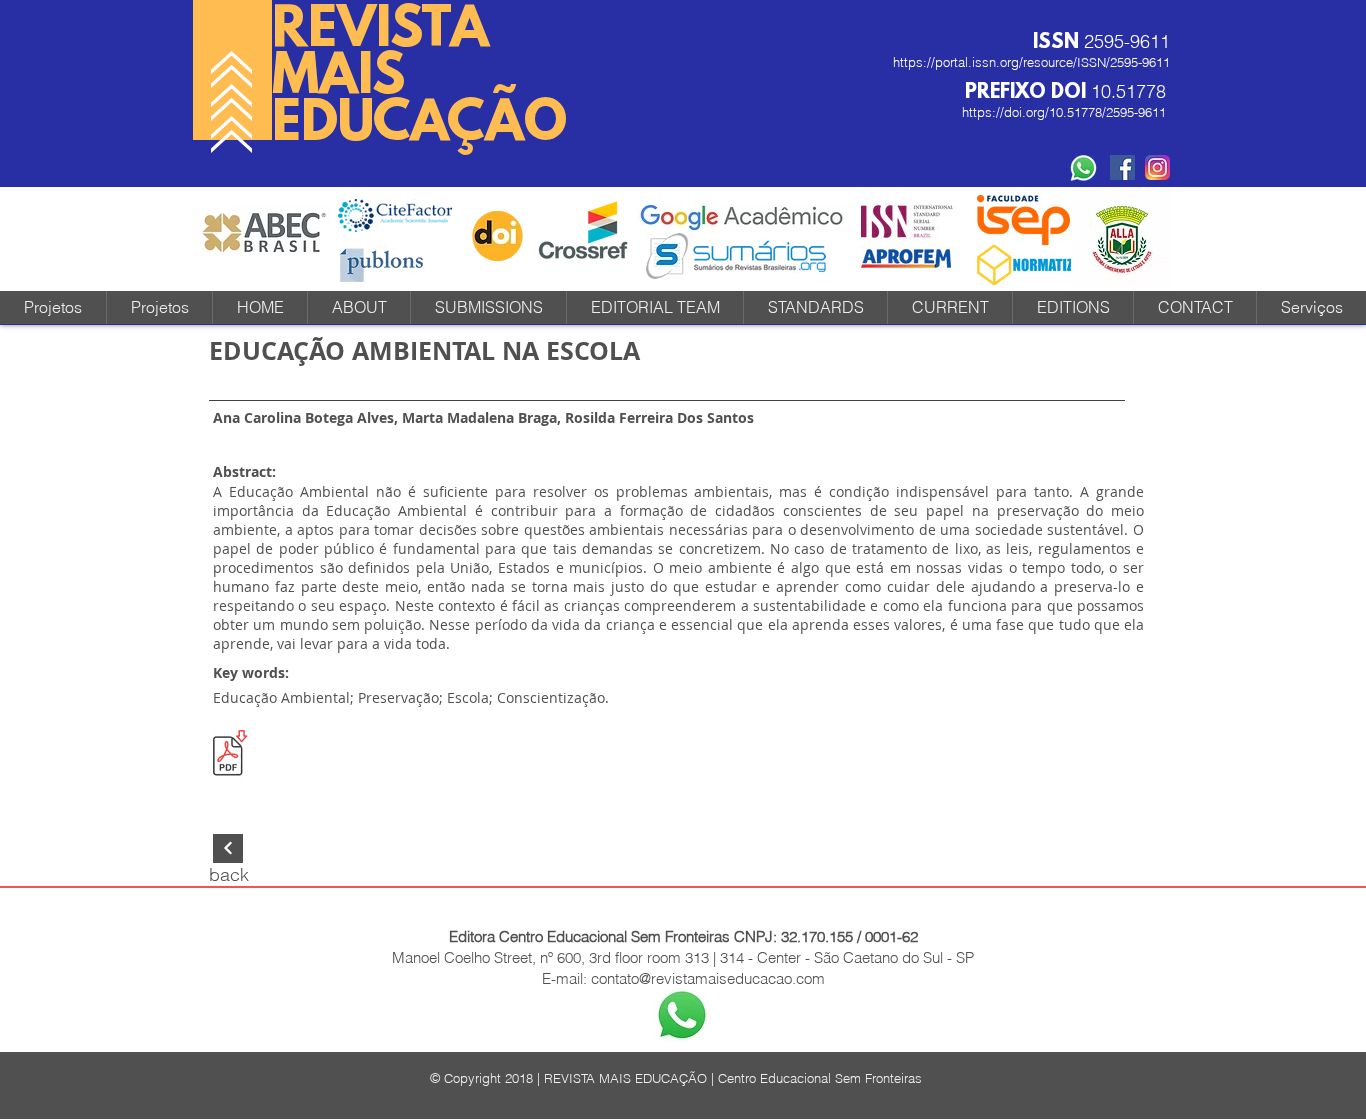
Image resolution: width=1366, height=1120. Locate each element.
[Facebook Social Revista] (1122, 167)
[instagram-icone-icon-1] (1157, 167)
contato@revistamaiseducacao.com (708, 978)
